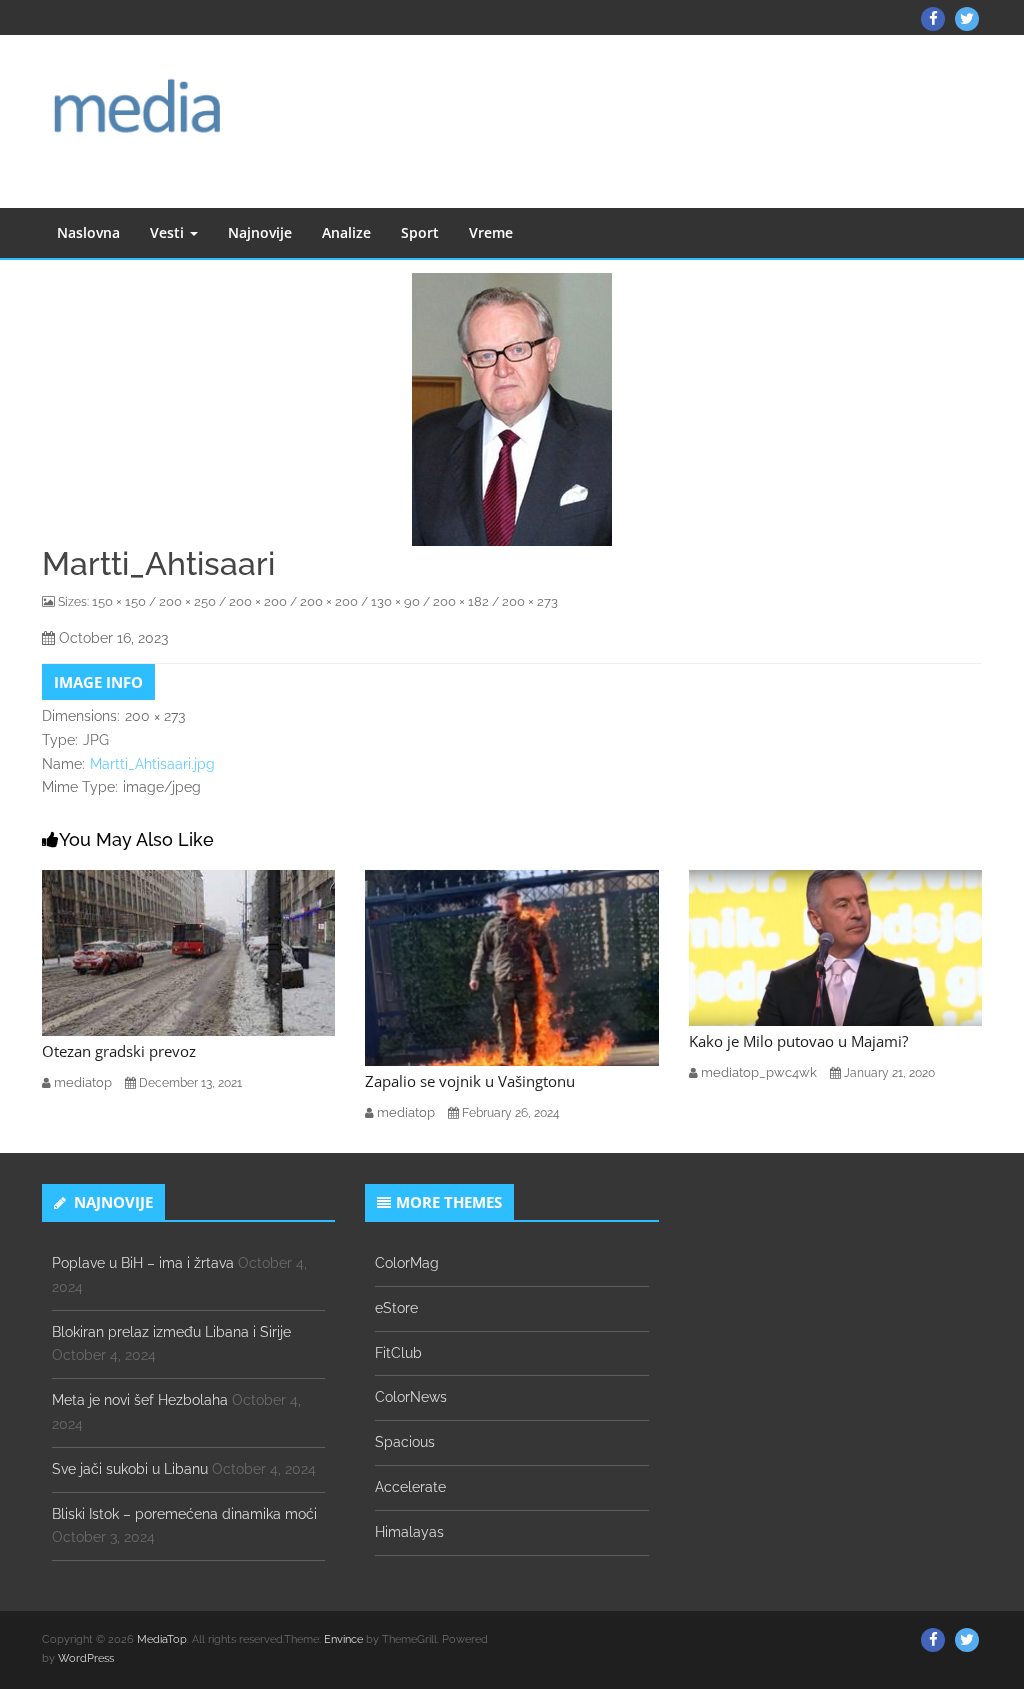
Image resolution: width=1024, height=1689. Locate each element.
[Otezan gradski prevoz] (188, 952)
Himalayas (409, 1532)
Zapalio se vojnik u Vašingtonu (470, 1081)
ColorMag (407, 1263)
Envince (343, 1639)
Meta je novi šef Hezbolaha (140, 1400)
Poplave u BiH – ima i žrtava (143, 1263)
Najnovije (260, 232)
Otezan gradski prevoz (119, 1051)
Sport (420, 232)
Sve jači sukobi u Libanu (130, 1469)
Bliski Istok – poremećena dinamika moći (184, 1514)
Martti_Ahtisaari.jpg (152, 764)
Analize (346, 232)
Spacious (405, 1442)
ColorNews (411, 1397)
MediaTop (162, 1639)
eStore (396, 1308)
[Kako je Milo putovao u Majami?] (835, 946)
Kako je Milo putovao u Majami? (798, 1041)
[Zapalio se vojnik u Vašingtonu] (511, 966)
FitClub (398, 1353)
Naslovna (88, 232)
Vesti (169, 232)
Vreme (491, 232)
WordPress (86, 1658)
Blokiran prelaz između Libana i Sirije (171, 1332)
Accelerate (410, 1487)
